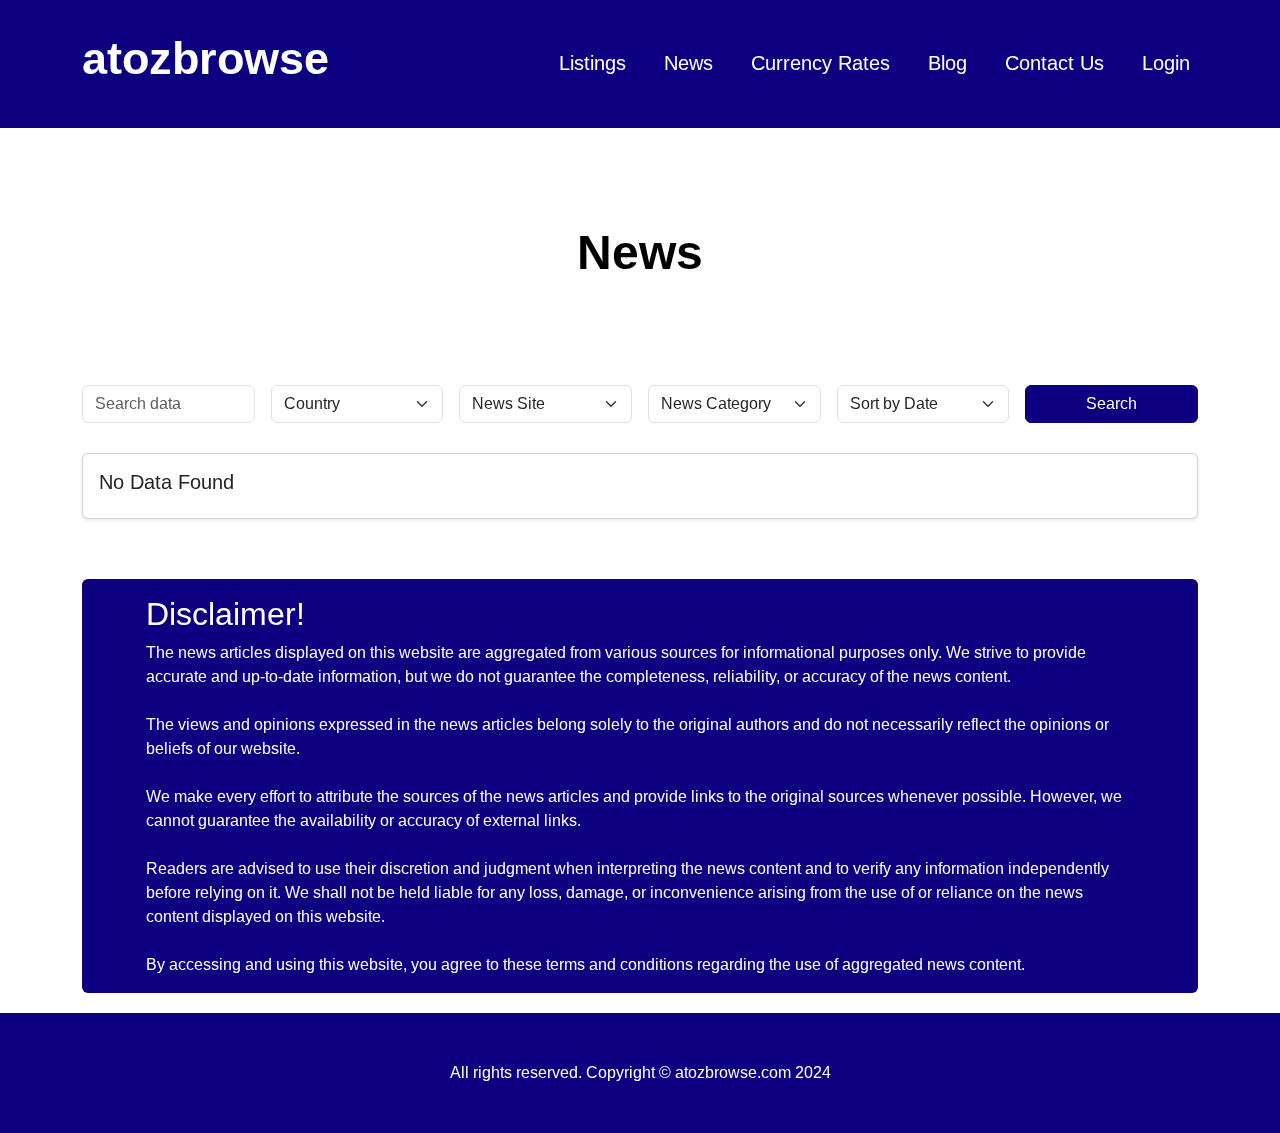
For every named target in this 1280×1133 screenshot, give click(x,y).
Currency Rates (820, 63)
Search (1111, 403)
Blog (947, 63)
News (688, 63)
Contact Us (1054, 63)
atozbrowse (205, 58)
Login (1166, 63)
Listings (592, 63)
